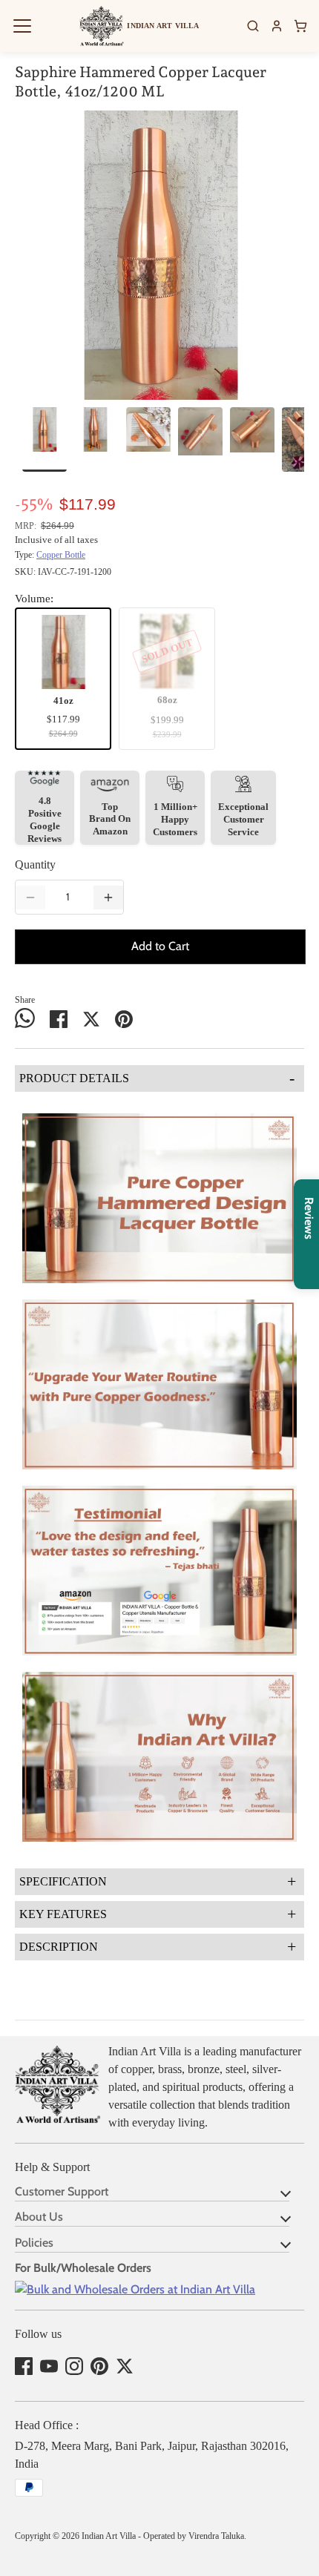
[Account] (277, 26)
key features (158, 1914)
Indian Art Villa (109, 2536)
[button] (22, 26)
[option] (159, 255)
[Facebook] (24, 2366)
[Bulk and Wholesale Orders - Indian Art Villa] (135, 2289)
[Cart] (300, 26)
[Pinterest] (99, 2366)
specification (158, 1881)
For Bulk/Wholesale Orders (83, 2268)
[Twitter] (125, 2366)
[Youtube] (49, 2366)
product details (157, 1078)
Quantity (35, 864)
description (158, 1947)
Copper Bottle (61, 555)
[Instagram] (74, 2366)
